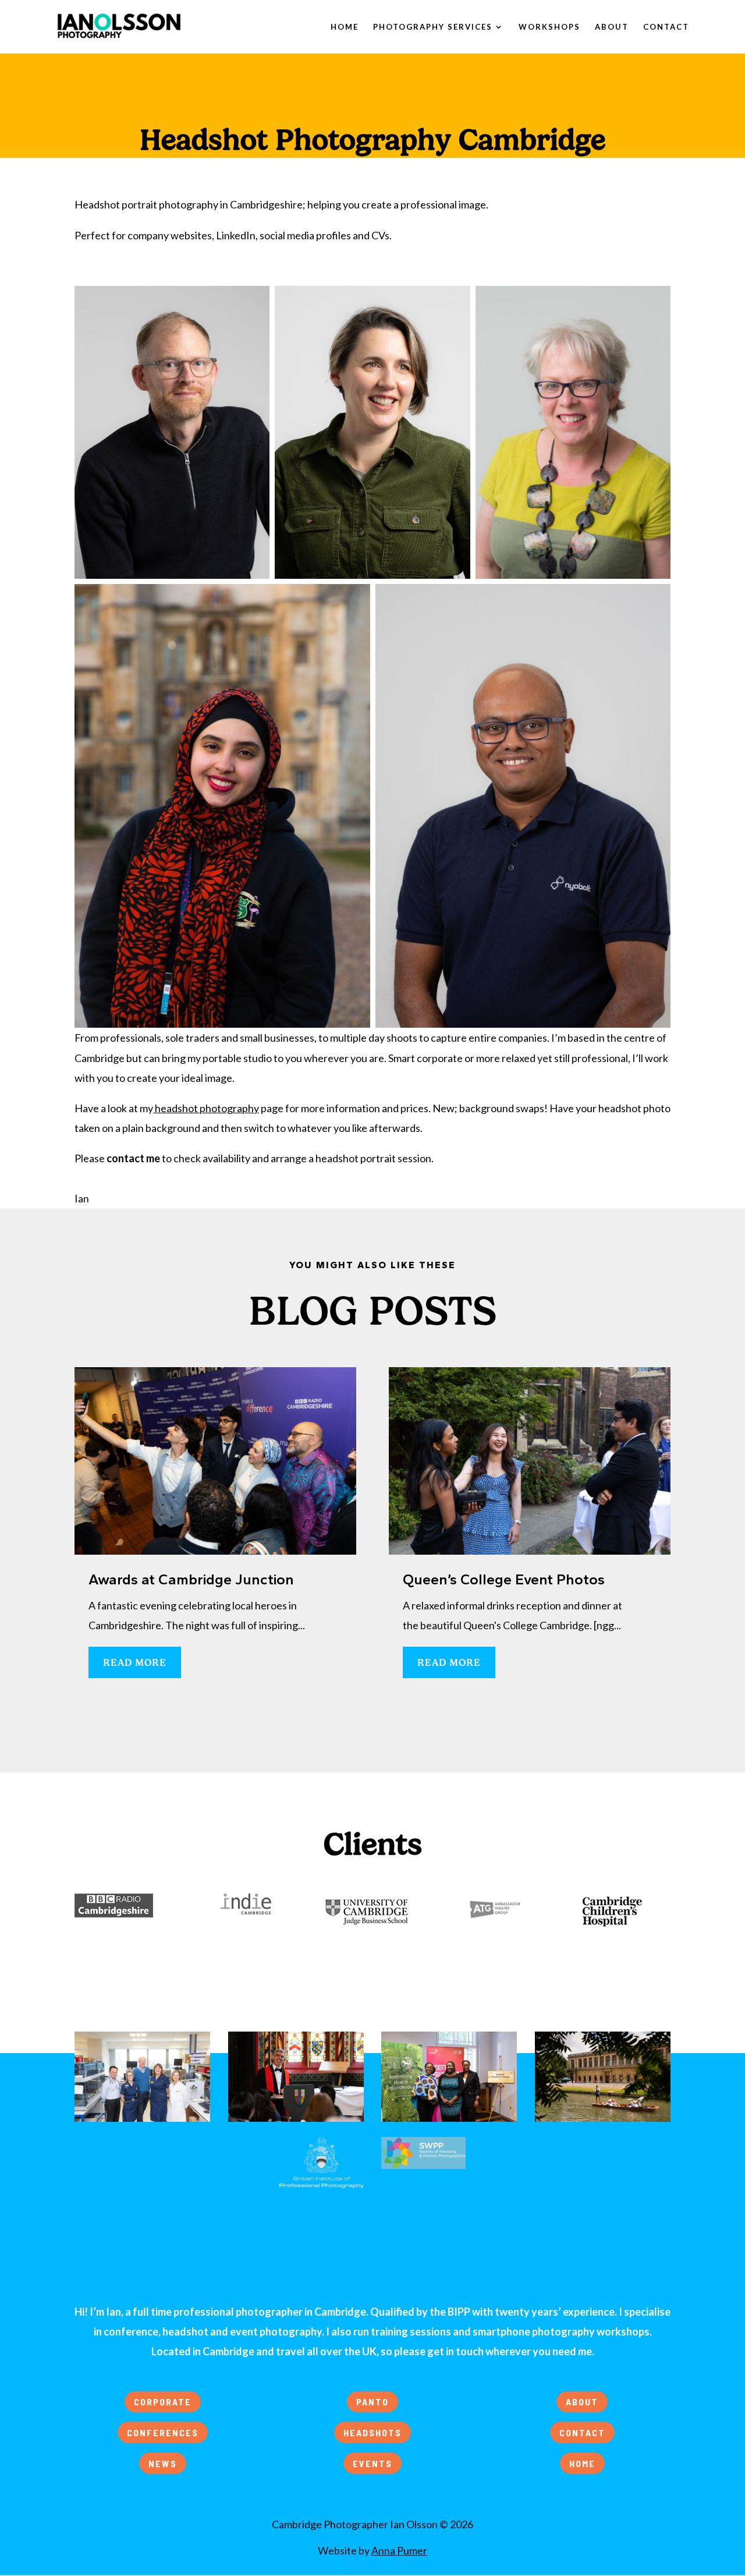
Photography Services (433, 27)
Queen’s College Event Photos (504, 1579)
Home (345, 27)
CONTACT (582, 2432)
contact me (133, 1158)
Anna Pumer (399, 2550)
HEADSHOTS (372, 2432)
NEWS (163, 2463)
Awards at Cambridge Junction (191, 1579)
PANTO (372, 2402)
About (612, 27)
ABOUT (582, 2402)
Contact (666, 27)
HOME (582, 2463)
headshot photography (207, 1108)
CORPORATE (163, 2402)
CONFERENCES (163, 2432)
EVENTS (372, 2463)
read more (135, 1662)
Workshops (549, 27)
